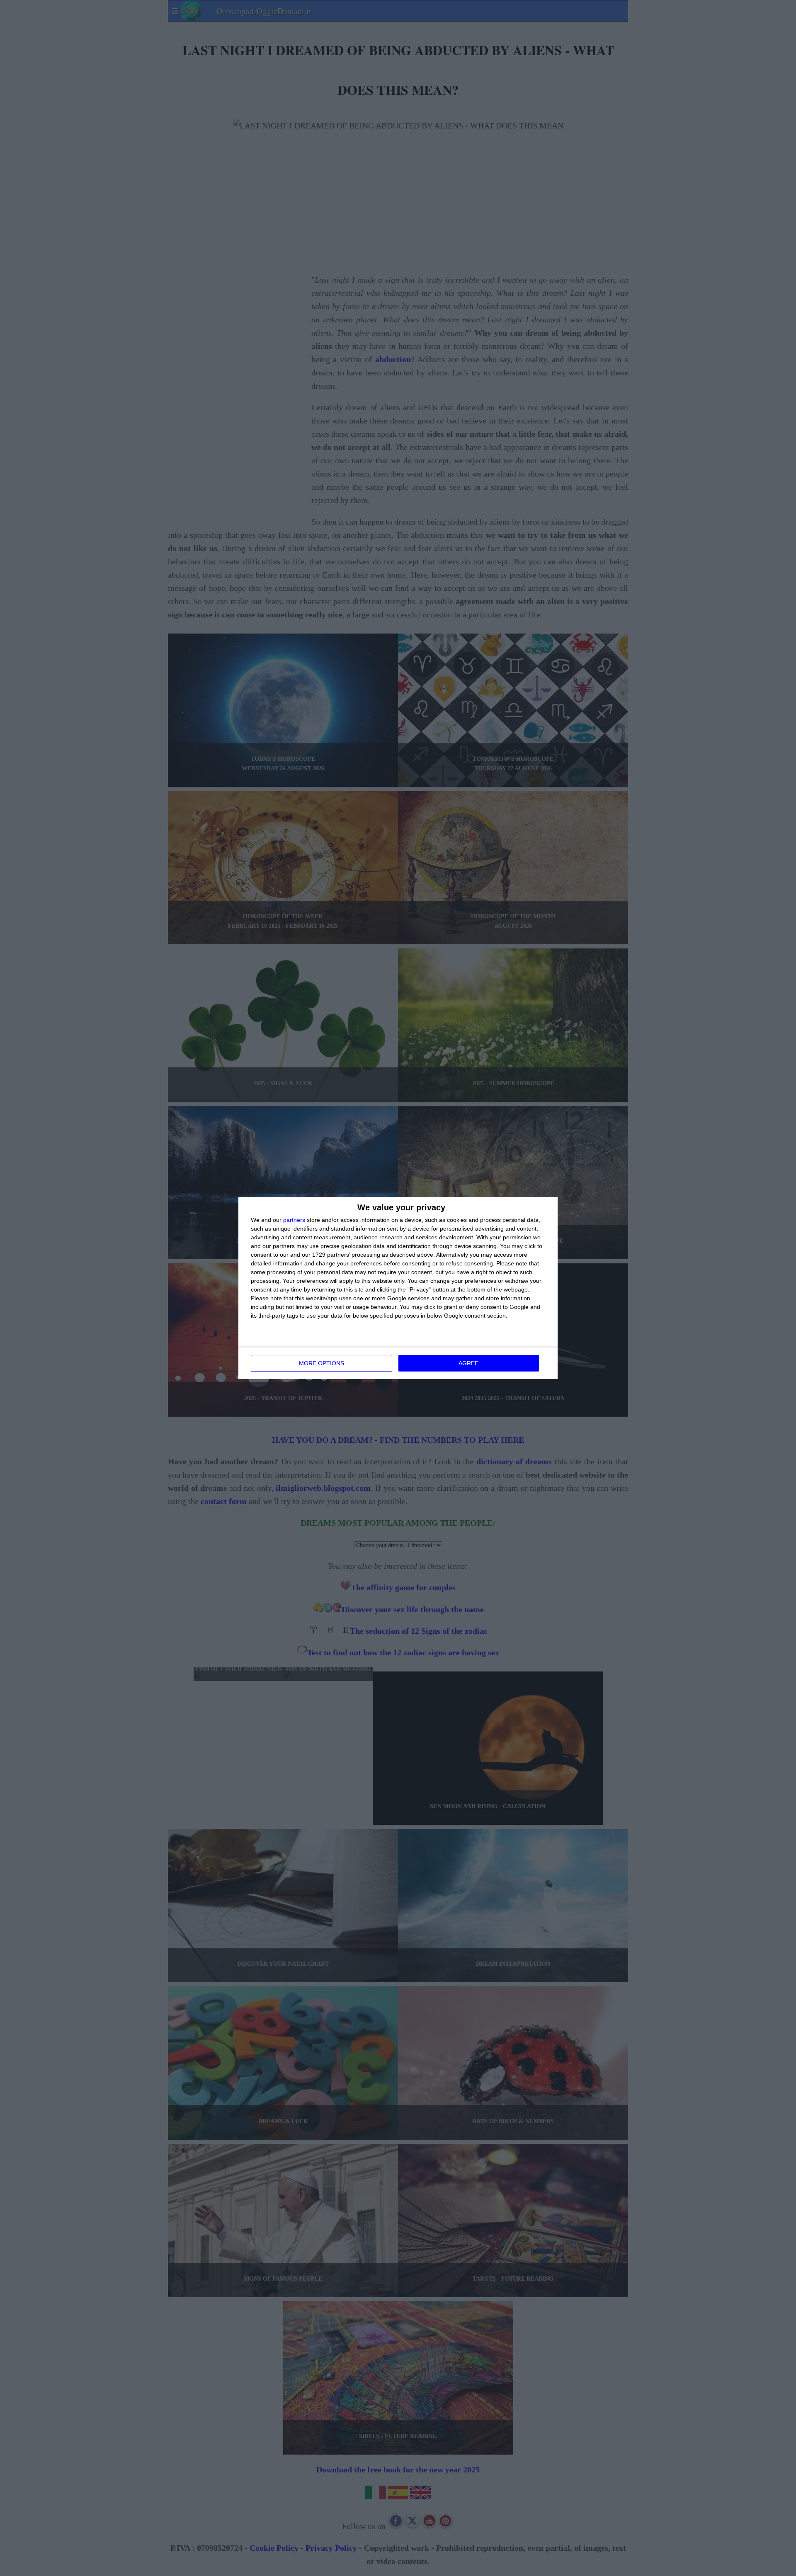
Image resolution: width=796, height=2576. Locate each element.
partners (294, 1220)
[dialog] (398, 1288)
